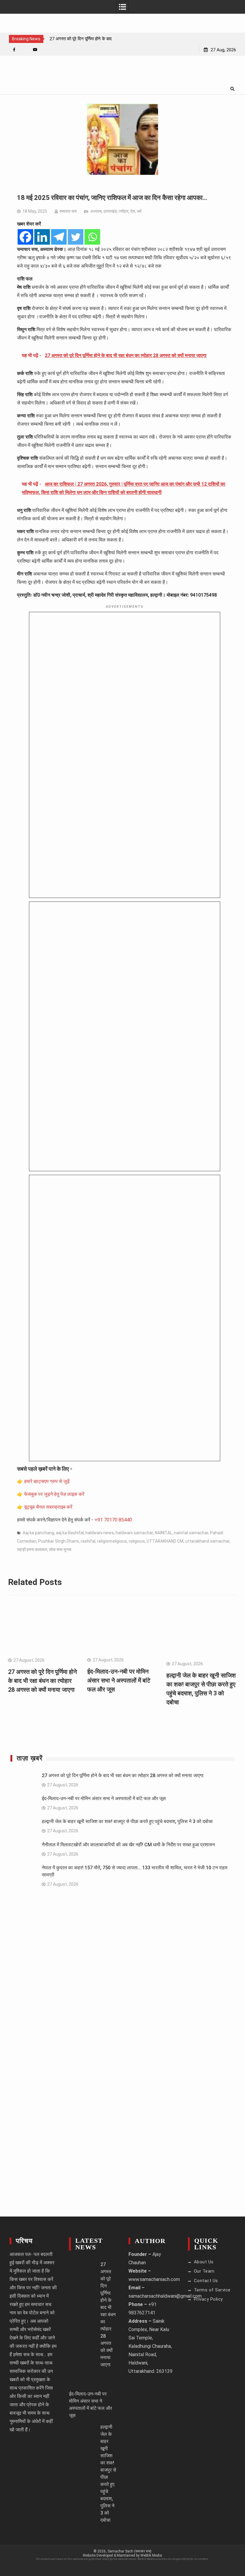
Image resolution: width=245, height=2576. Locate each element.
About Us (204, 2262)
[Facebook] (14, 50)
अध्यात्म (96, 211)
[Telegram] (59, 237)
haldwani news (100, 1533)
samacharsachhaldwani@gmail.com (165, 2296)
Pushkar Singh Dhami (59, 1541)
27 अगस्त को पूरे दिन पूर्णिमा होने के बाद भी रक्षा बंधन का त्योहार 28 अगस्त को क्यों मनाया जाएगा (42, 1681)
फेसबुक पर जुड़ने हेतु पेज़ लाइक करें (54, 1494)
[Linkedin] (42, 237)
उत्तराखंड (110, 211)
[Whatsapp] (92, 237)
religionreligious (112, 1541)
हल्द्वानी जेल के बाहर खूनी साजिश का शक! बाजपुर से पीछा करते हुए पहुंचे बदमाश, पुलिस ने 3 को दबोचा (127, 1821)
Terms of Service (212, 2290)
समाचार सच (68, 211)
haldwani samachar (134, 1533)
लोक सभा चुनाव (60, 1549)
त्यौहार (124, 211)
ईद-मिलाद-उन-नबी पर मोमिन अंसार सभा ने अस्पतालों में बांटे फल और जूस (119, 1680)
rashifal (88, 1541)
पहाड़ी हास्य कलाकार (32, 1549)
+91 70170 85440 (113, 1520)
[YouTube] (35, 50)
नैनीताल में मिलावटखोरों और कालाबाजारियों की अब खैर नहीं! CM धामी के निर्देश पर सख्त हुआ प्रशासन (128, 1845)
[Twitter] (76, 237)
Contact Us (206, 2281)
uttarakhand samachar (207, 1541)
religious (137, 1541)
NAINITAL (163, 1533)
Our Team (204, 2271)
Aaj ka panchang (38, 1533)
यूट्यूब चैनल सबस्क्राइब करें (48, 1507)
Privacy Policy (208, 2299)
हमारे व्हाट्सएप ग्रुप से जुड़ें (47, 1481)
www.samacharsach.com (154, 2279)
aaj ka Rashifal (70, 1533)
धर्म (139, 211)
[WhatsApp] (25, 50)
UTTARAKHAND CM (165, 1541)
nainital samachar (191, 1533)
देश (133, 211)
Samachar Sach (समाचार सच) (130, 2551)
